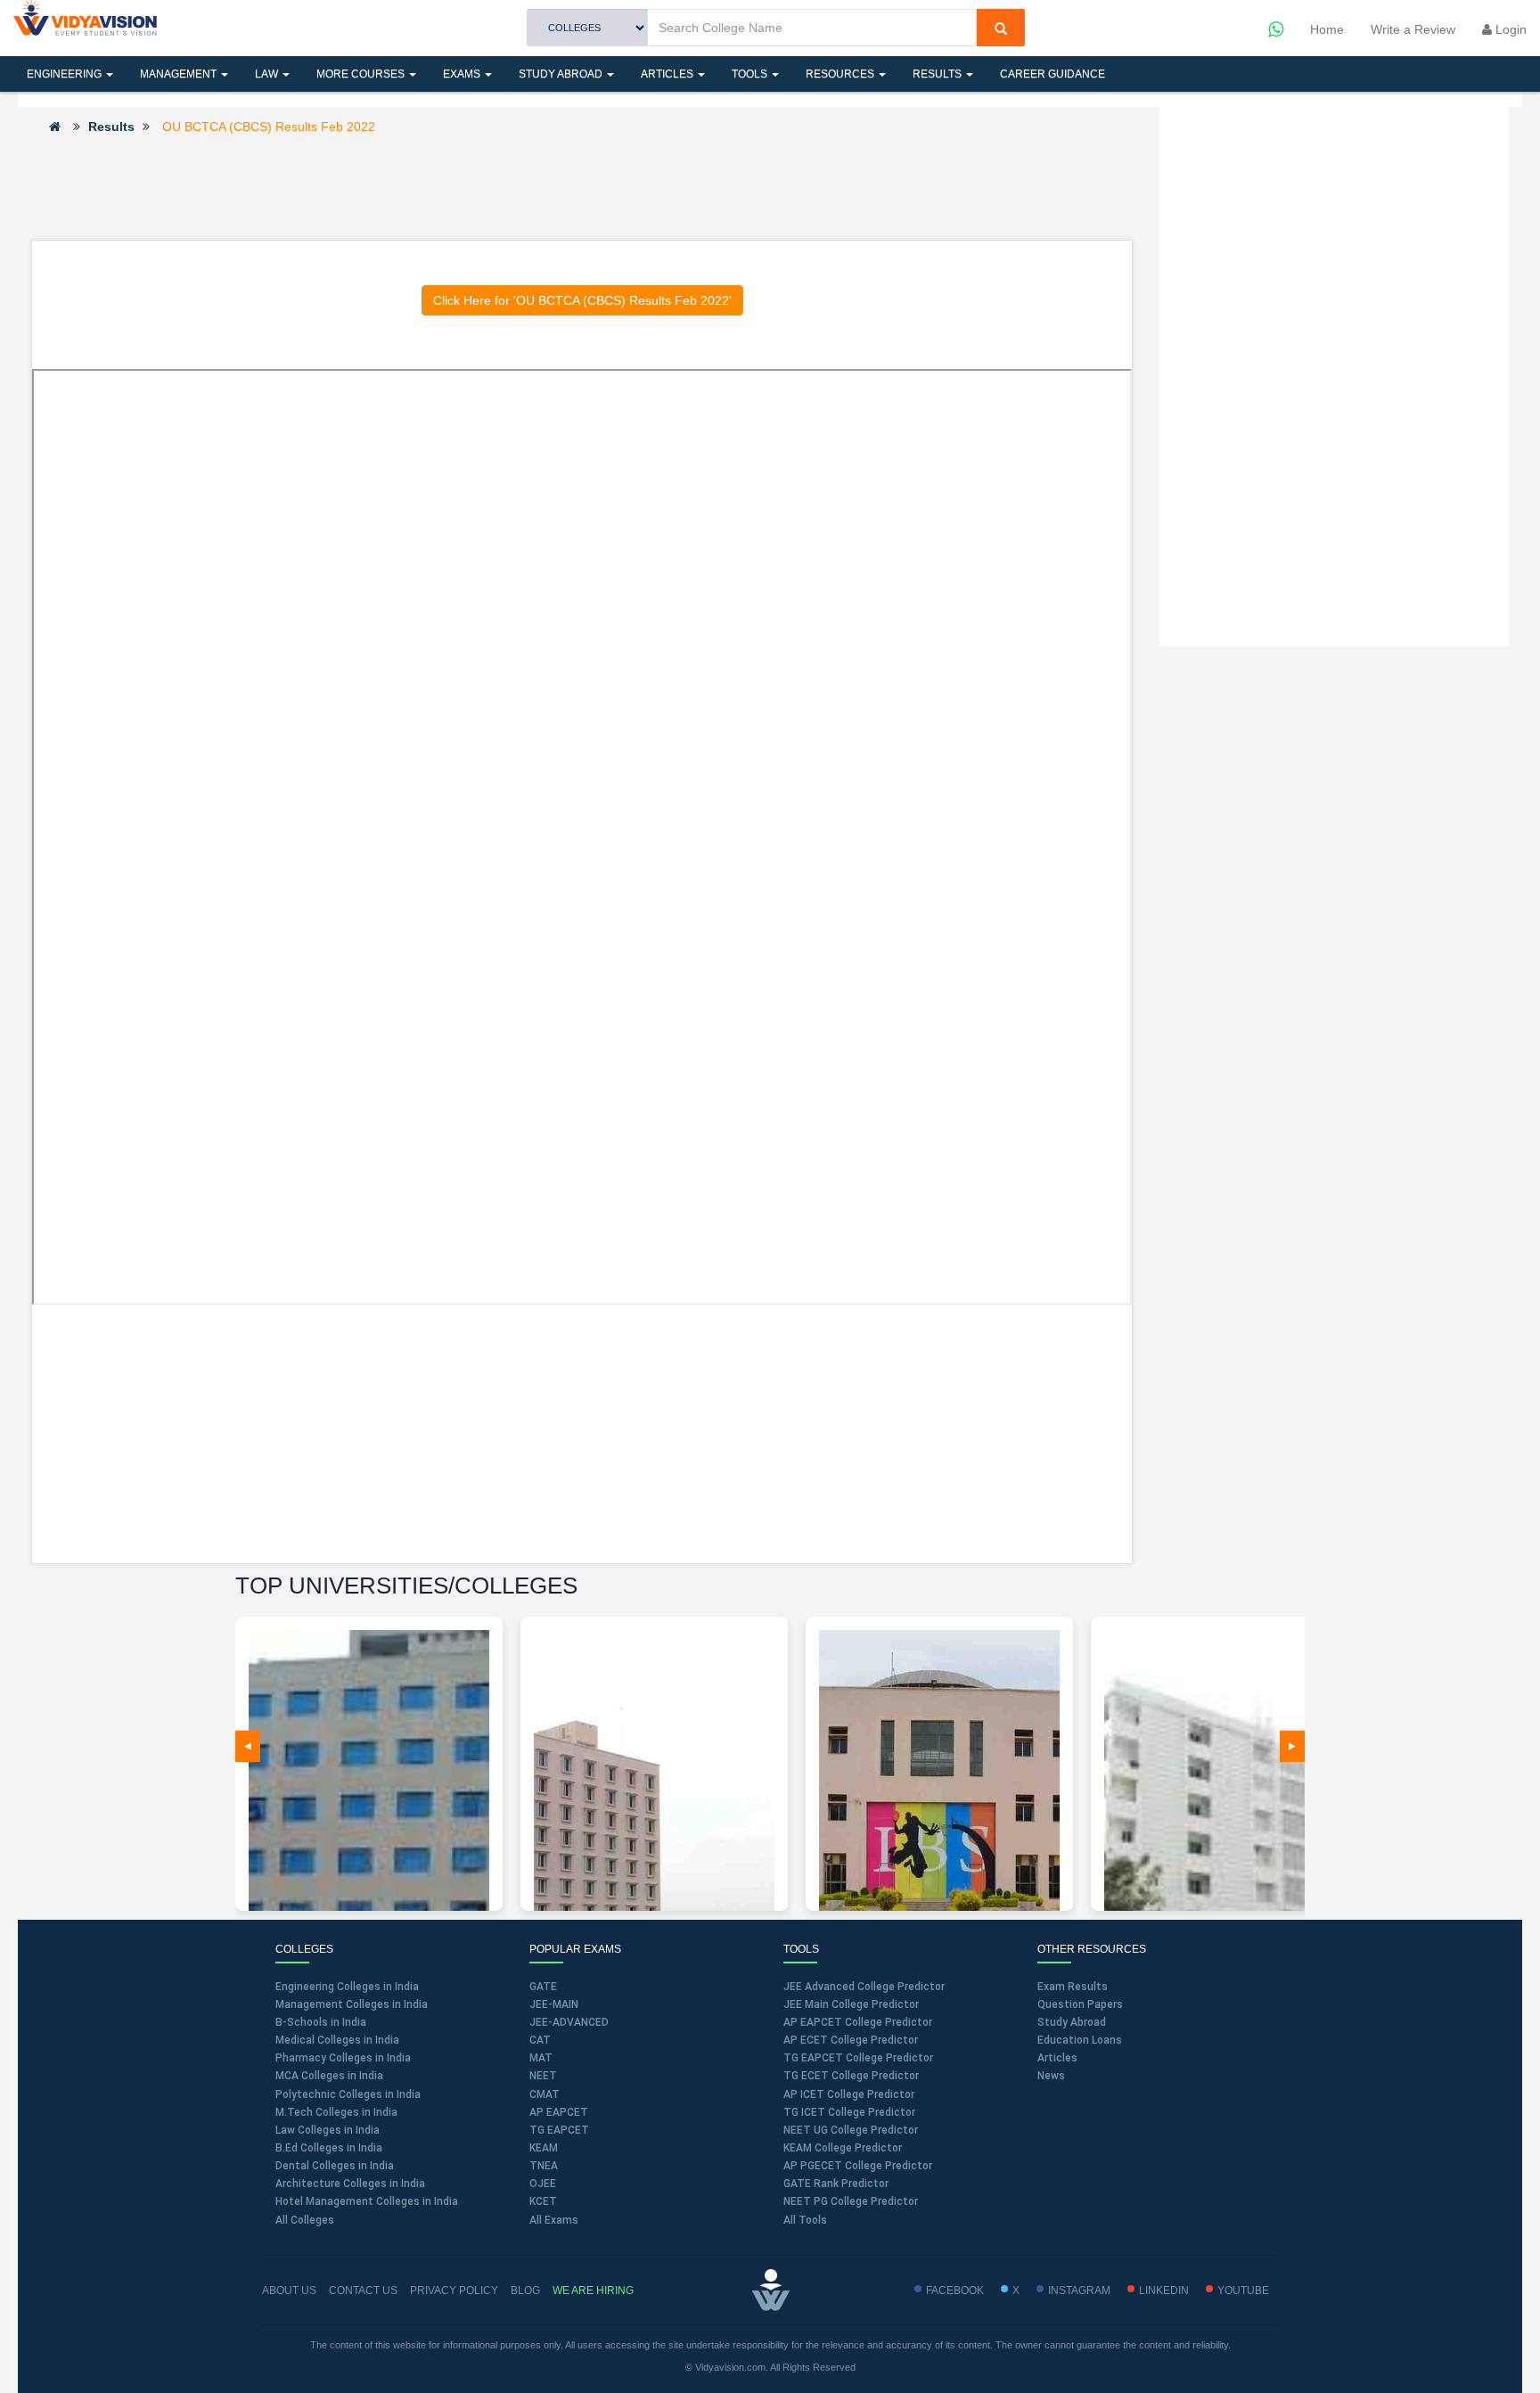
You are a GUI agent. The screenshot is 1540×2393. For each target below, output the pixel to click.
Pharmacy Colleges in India (343, 2058)
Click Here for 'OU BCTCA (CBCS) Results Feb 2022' (582, 300)
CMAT (545, 2094)
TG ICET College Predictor (849, 2112)
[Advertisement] (582, 186)
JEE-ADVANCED (569, 2022)
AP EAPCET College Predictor (858, 2022)
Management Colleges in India (352, 2004)
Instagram (1079, 2291)
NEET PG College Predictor (851, 2201)
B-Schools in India (321, 2022)
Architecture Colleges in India (350, 2184)
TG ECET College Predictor (851, 2076)
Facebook (955, 2291)
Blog (525, 2291)
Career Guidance (1053, 74)
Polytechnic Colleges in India (348, 2094)
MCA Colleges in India (329, 2076)
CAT (540, 2040)
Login (1509, 29)
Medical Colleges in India (337, 2040)
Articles (668, 74)
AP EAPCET (559, 2112)
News (1051, 2076)
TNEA (544, 2166)
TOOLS (751, 74)
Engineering (66, 74)
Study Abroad (562, 74)
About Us (289, 2291)
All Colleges (305, 2220)
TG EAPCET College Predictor (858, 2058)
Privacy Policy (454, 2291)
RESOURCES (841, 74)
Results (938, 74)
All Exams (554, 2220)
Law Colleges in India (328, 2130)
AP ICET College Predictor (849, 2094)
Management (180, 74)
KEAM (544, 2148)
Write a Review (1413, 29)
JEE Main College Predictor (851, 2004)
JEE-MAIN (554, 2004)
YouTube (1243, 2291)
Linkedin (1164, 2291)
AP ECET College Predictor (851, 2040)
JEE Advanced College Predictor (864, 1987)
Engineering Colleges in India (347, 1987)
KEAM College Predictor (843, 2148)
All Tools (805, 2220)
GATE (543, 1987)
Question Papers (1080, 2004)
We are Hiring (593, 2291)
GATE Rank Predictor (836, 2184)
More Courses (362, 74)
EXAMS (463, 74)
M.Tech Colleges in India (336, 2112)
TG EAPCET (559, 2130)
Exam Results (1073, 1987)
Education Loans (1080, 2040)
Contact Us (363, 2291)
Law (268, 74)
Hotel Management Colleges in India (367, 2201)
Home (1327, 29)
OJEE (543, 2184)
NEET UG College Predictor (851, 2130)
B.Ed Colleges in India (329, 2148)
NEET (543, 2076)
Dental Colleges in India (335, 2166)
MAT (541, 2058)
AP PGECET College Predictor (858, 2166)
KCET (543, 2201)
